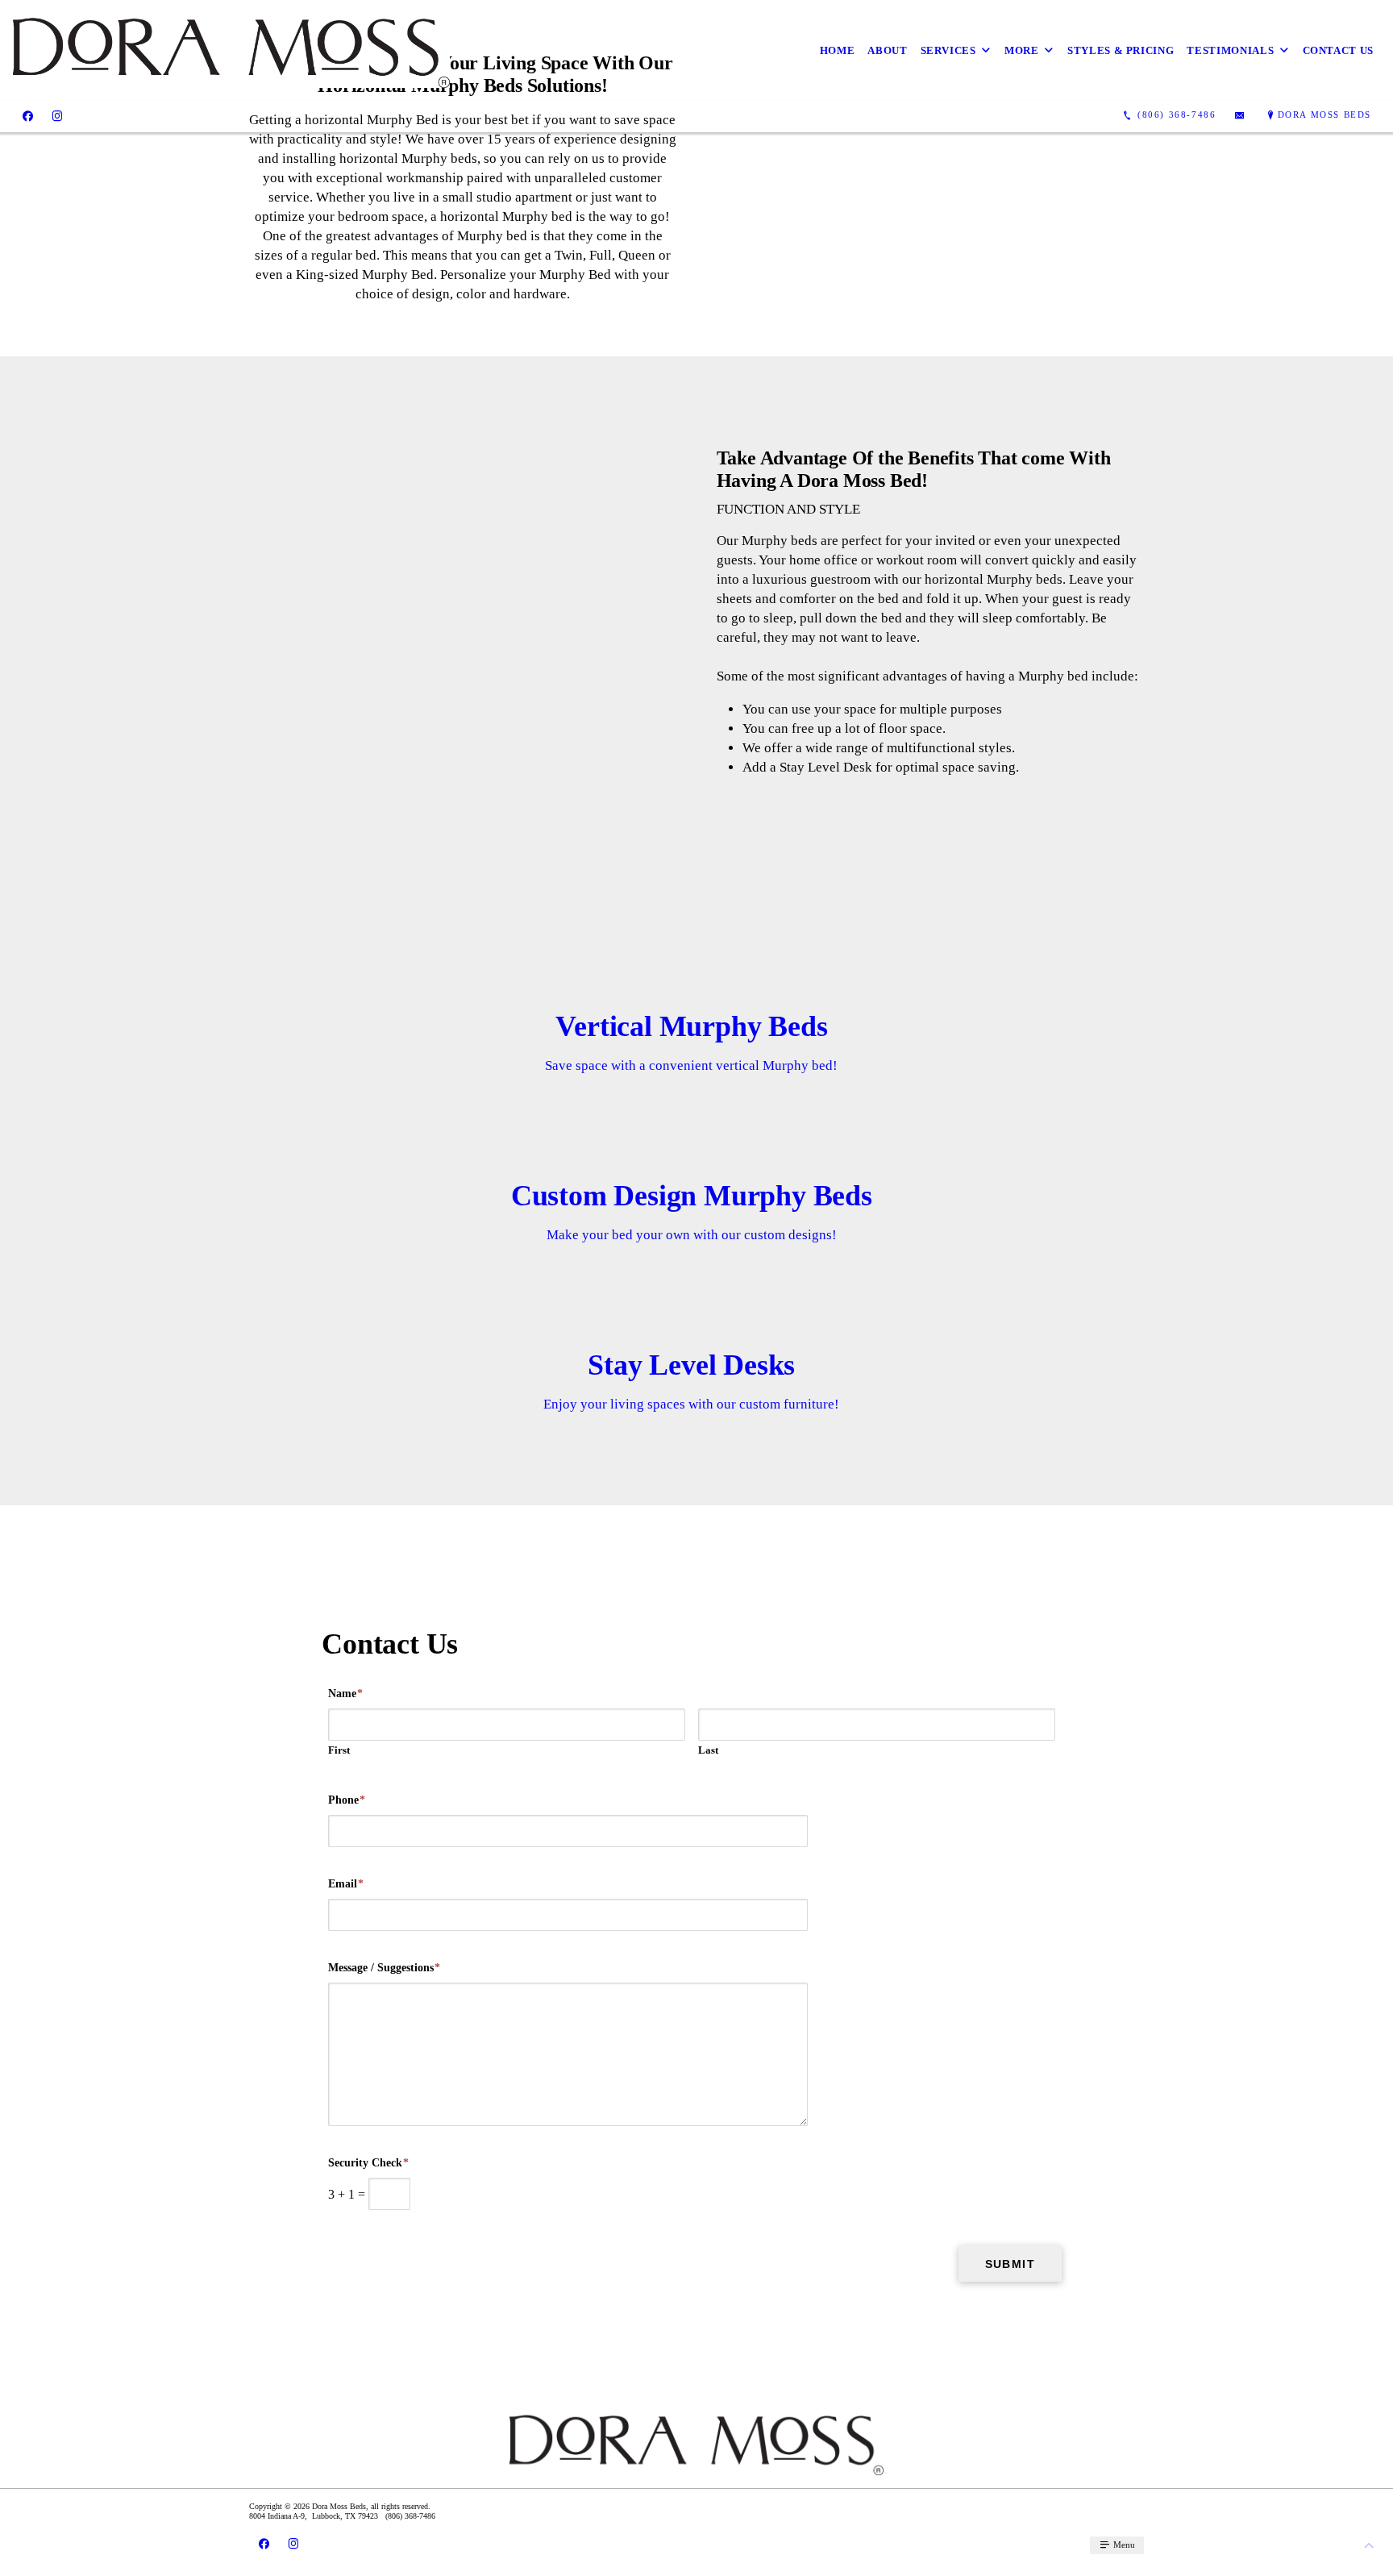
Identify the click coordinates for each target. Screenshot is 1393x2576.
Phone (347, 1800)
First (339, 1750)
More (1022, 50)
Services (948, 50)
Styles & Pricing (1121, 50)
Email (346, 1884)
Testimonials (1230, 50)
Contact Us (1339, 50)
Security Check (368, 2163)
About (887, 50)
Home (838, 50)
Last (708, 1750)
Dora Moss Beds (1324, 114)
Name (345, 1694)
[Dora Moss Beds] (231, 50)
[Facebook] (28, 115)
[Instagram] (57, 115)
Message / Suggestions (384, 1968)
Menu (1123, 2545)
